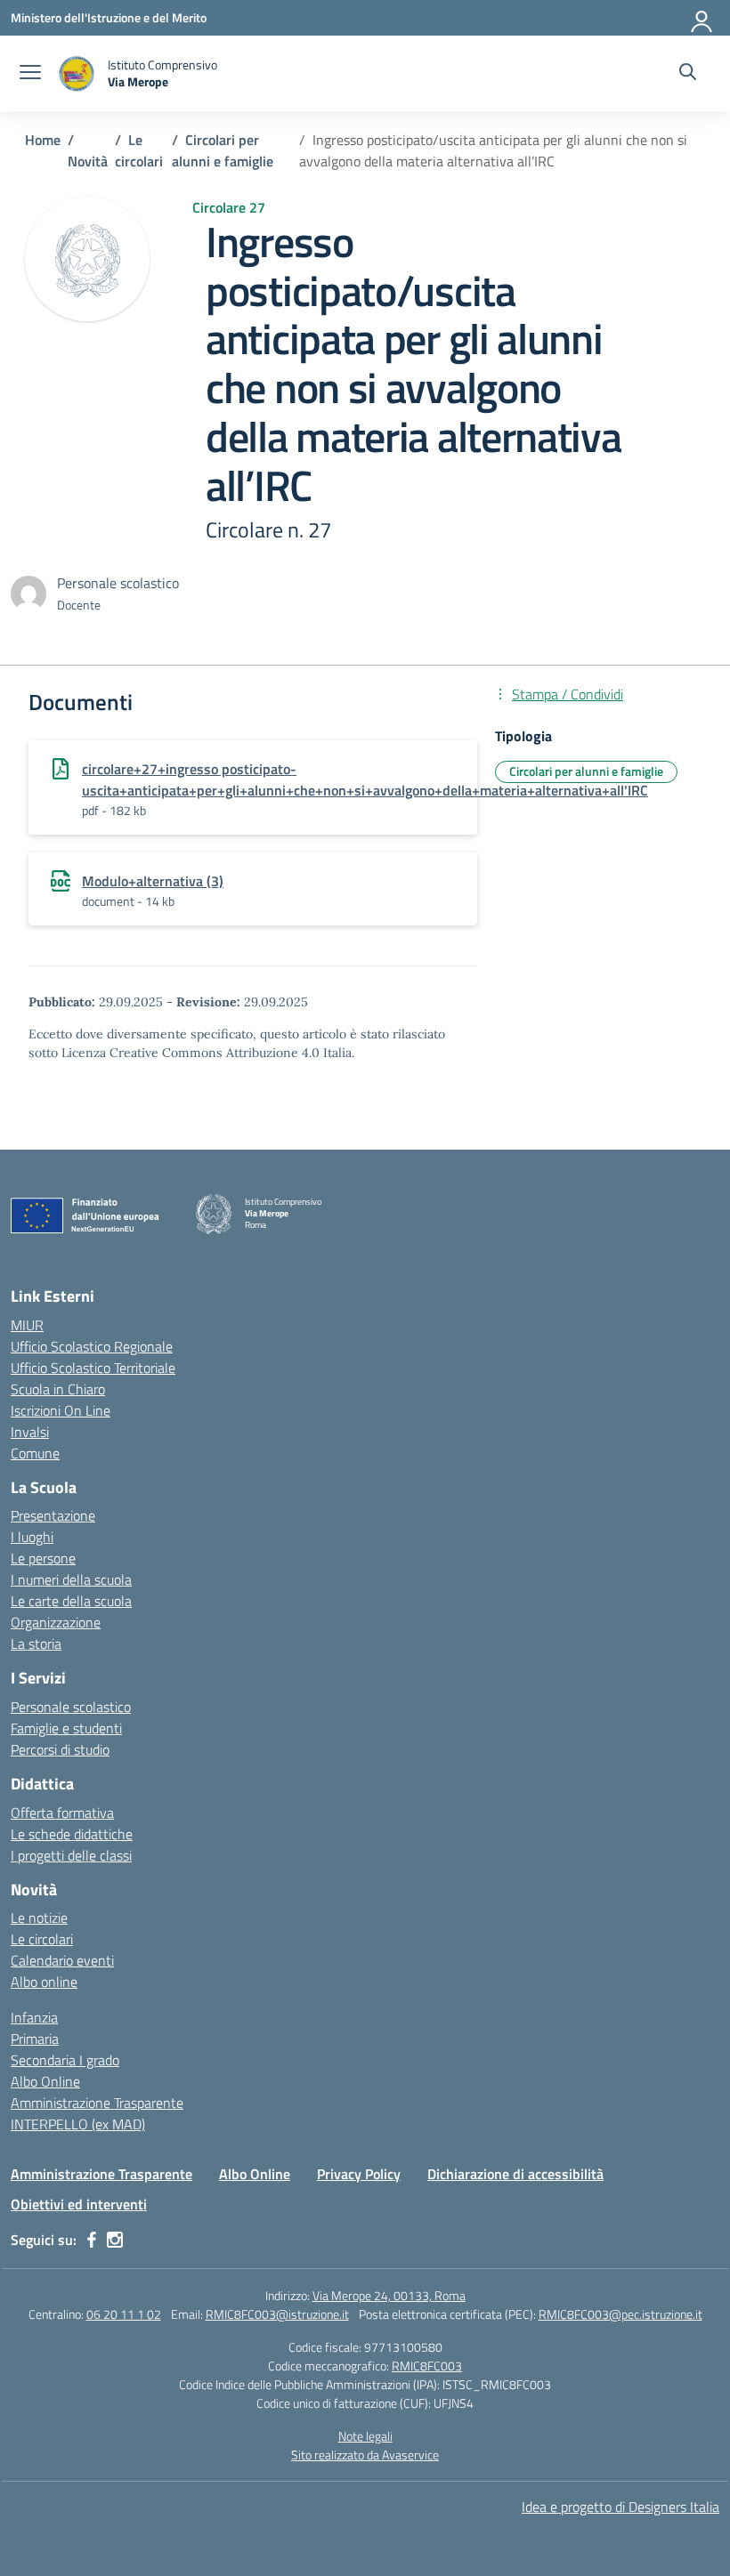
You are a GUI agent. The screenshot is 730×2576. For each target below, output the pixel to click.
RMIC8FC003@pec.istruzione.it (620, 2314)
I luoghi (32, 1537)
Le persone (43, 1558)
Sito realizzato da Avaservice (365, 2455)
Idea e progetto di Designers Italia (620, 2507)
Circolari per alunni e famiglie (586, 771)
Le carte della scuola (71, 1601)
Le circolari (42, 1939)
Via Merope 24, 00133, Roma (389, 2295)
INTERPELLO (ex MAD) (78, 2124)
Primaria (35, 2039)
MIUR (27, 1325)
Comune (35, 1453)
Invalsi (30, 1432)
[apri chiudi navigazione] (30, 74)
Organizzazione (56, 1622)
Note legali (365, 2436)
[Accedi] (702, 18)
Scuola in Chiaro (58, 1389)
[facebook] (92, 2240)
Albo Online (45, 2081)
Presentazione (53, 1515)
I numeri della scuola (71, 1579)
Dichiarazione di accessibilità (515, 2174)
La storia (36, 1643)
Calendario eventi (62, 1960)
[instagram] (115, 2240)
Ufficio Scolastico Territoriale (93, 1368)
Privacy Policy (359, 2174)
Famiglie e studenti (66, 1728)
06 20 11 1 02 (124, 2314)
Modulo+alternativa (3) (153, 881)
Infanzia (34, 2017)
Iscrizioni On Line (61, 1410)
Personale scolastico (71, 1707)
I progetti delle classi (71, 1855)
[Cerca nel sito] (688, 74)
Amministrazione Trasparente (97, 2103)
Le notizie (39, 1918)
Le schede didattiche (72, 1834)
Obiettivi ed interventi (79, 2204)
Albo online (44, 1982)
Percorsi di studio (60, 1749)
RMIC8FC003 (427, 2366)
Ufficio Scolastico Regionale (92, 1346)
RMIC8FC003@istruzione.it (277, 2314)
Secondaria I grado (65, 2060)
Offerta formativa (62, 1813)
